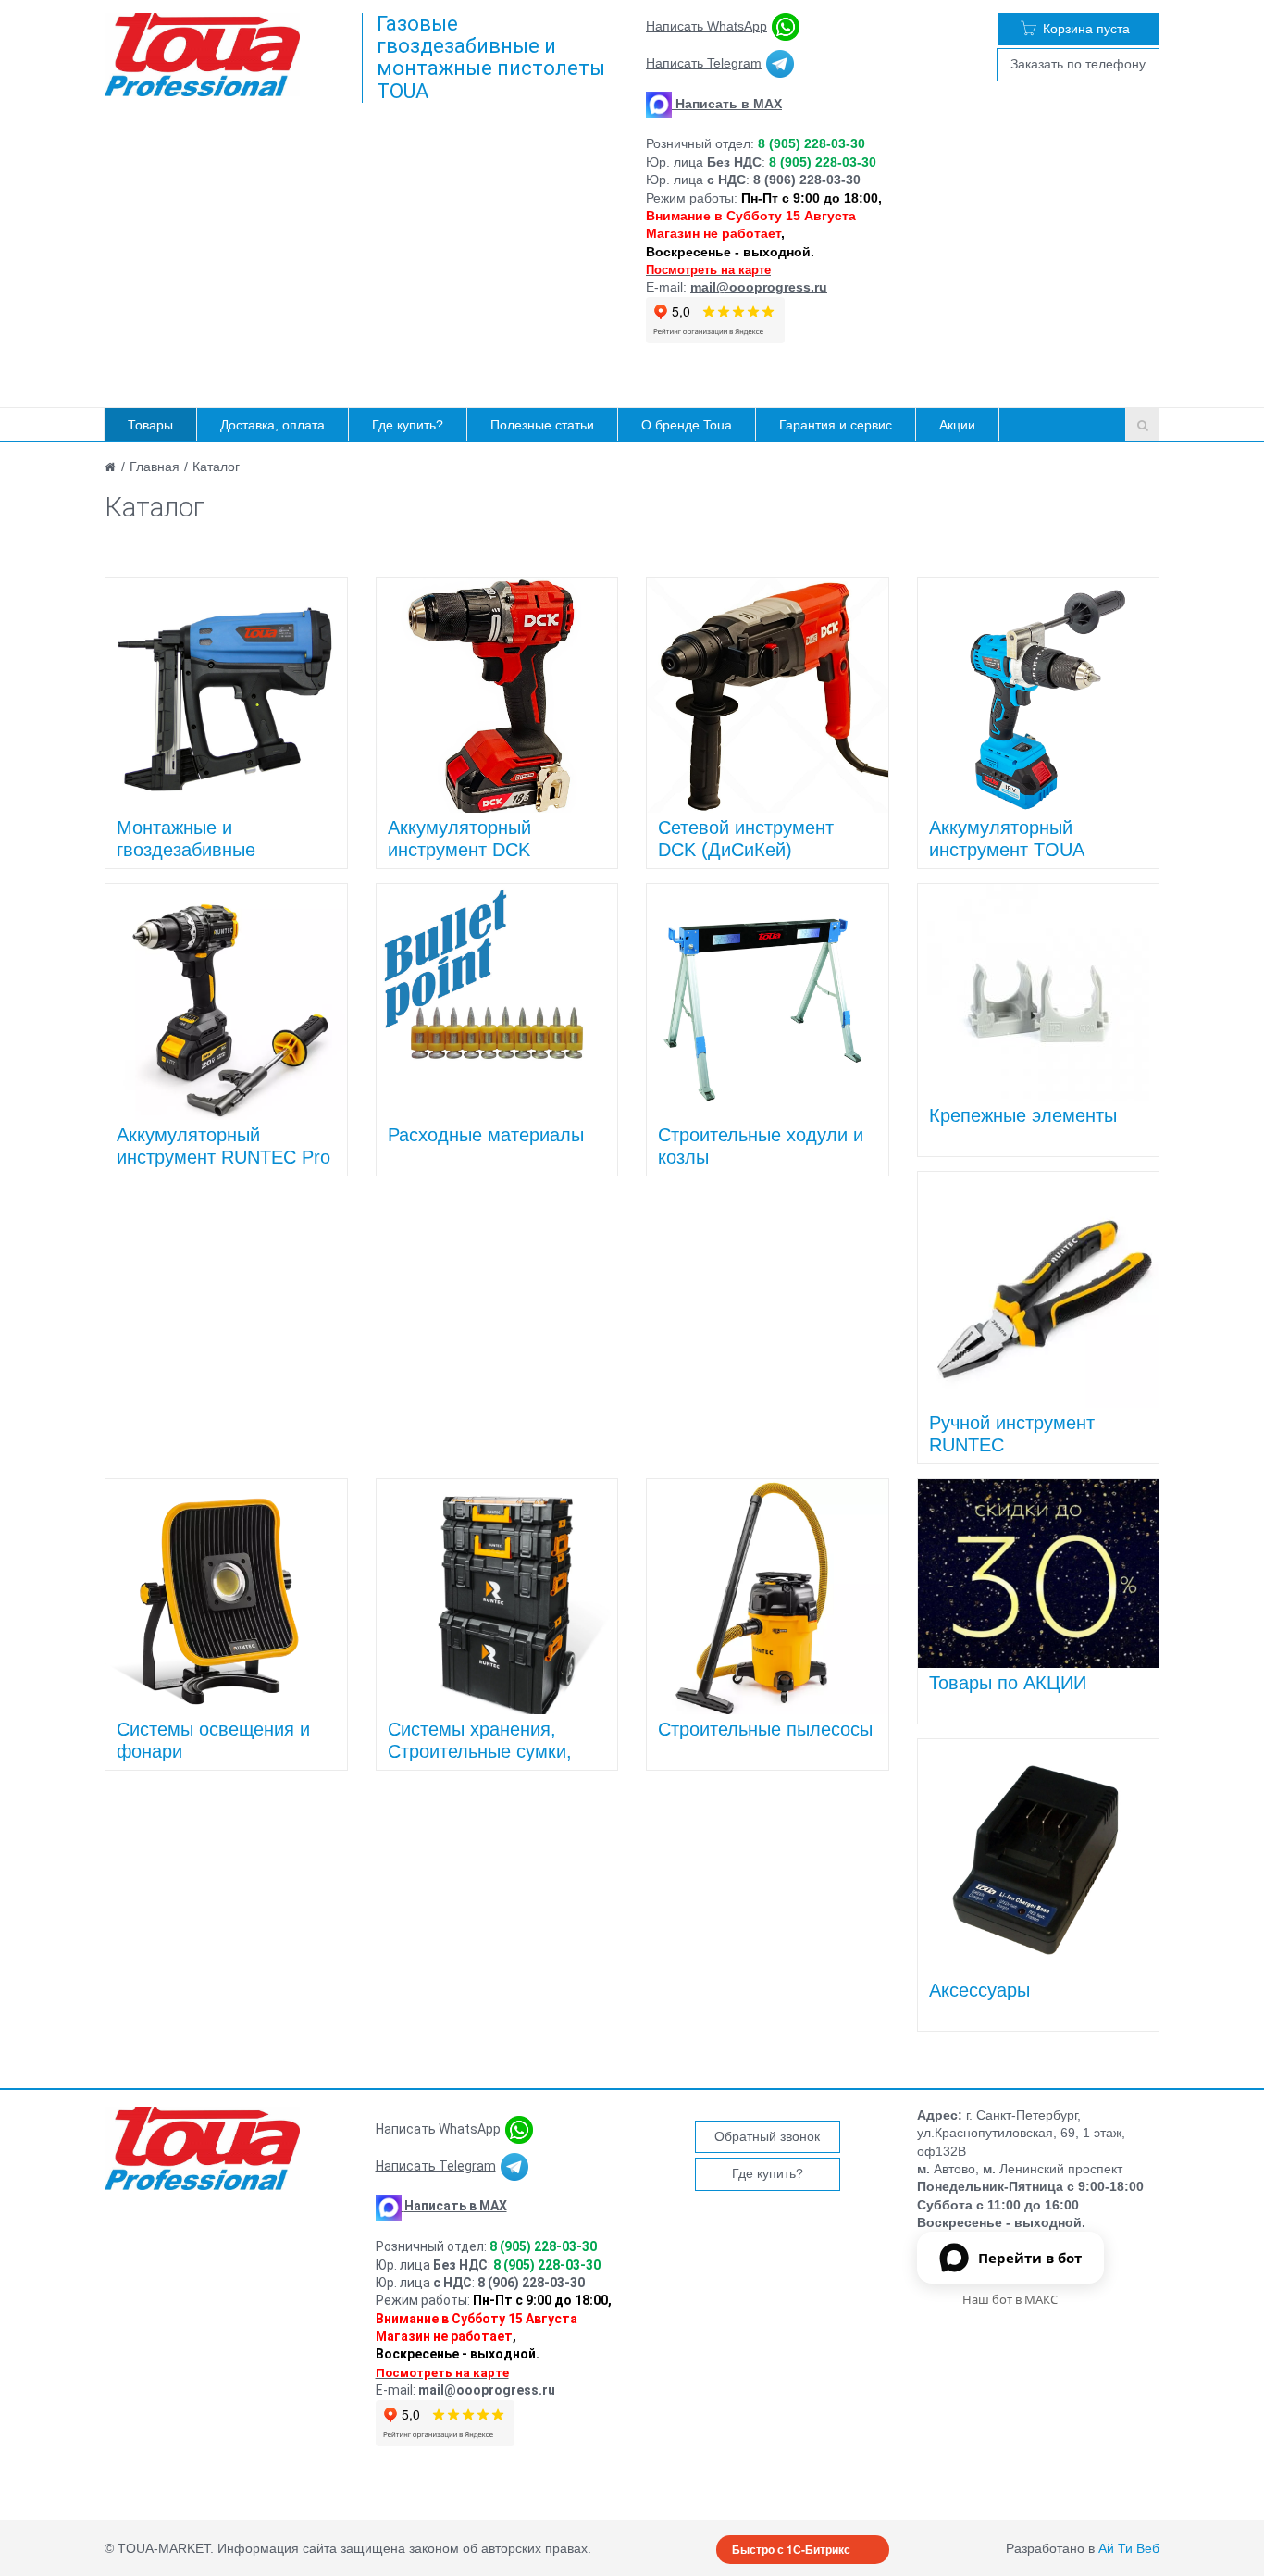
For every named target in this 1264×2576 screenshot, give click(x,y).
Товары (150, 425)
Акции (957, 425)
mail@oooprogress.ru (759, 287)
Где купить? (408, 425)
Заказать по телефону (1078, 64)
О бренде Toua (687, 425)
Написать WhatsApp (706, 26)
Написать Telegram (704, 63)
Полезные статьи (542, 425)
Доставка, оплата (273, 425)
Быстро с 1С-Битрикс (791, 2549)
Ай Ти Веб (1129, 2548)
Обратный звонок (767, 2136)
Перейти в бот (1030, 2258)
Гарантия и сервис (836, 425)
